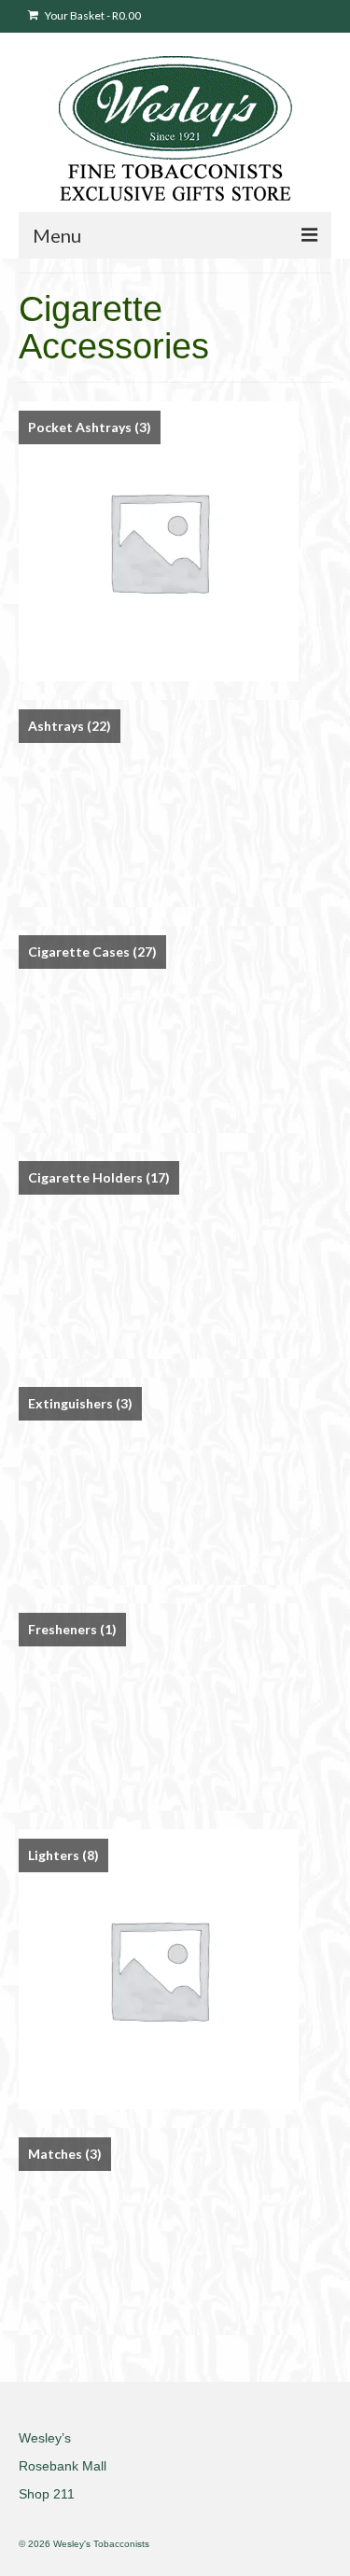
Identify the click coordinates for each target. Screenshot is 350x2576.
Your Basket (92, 15)
